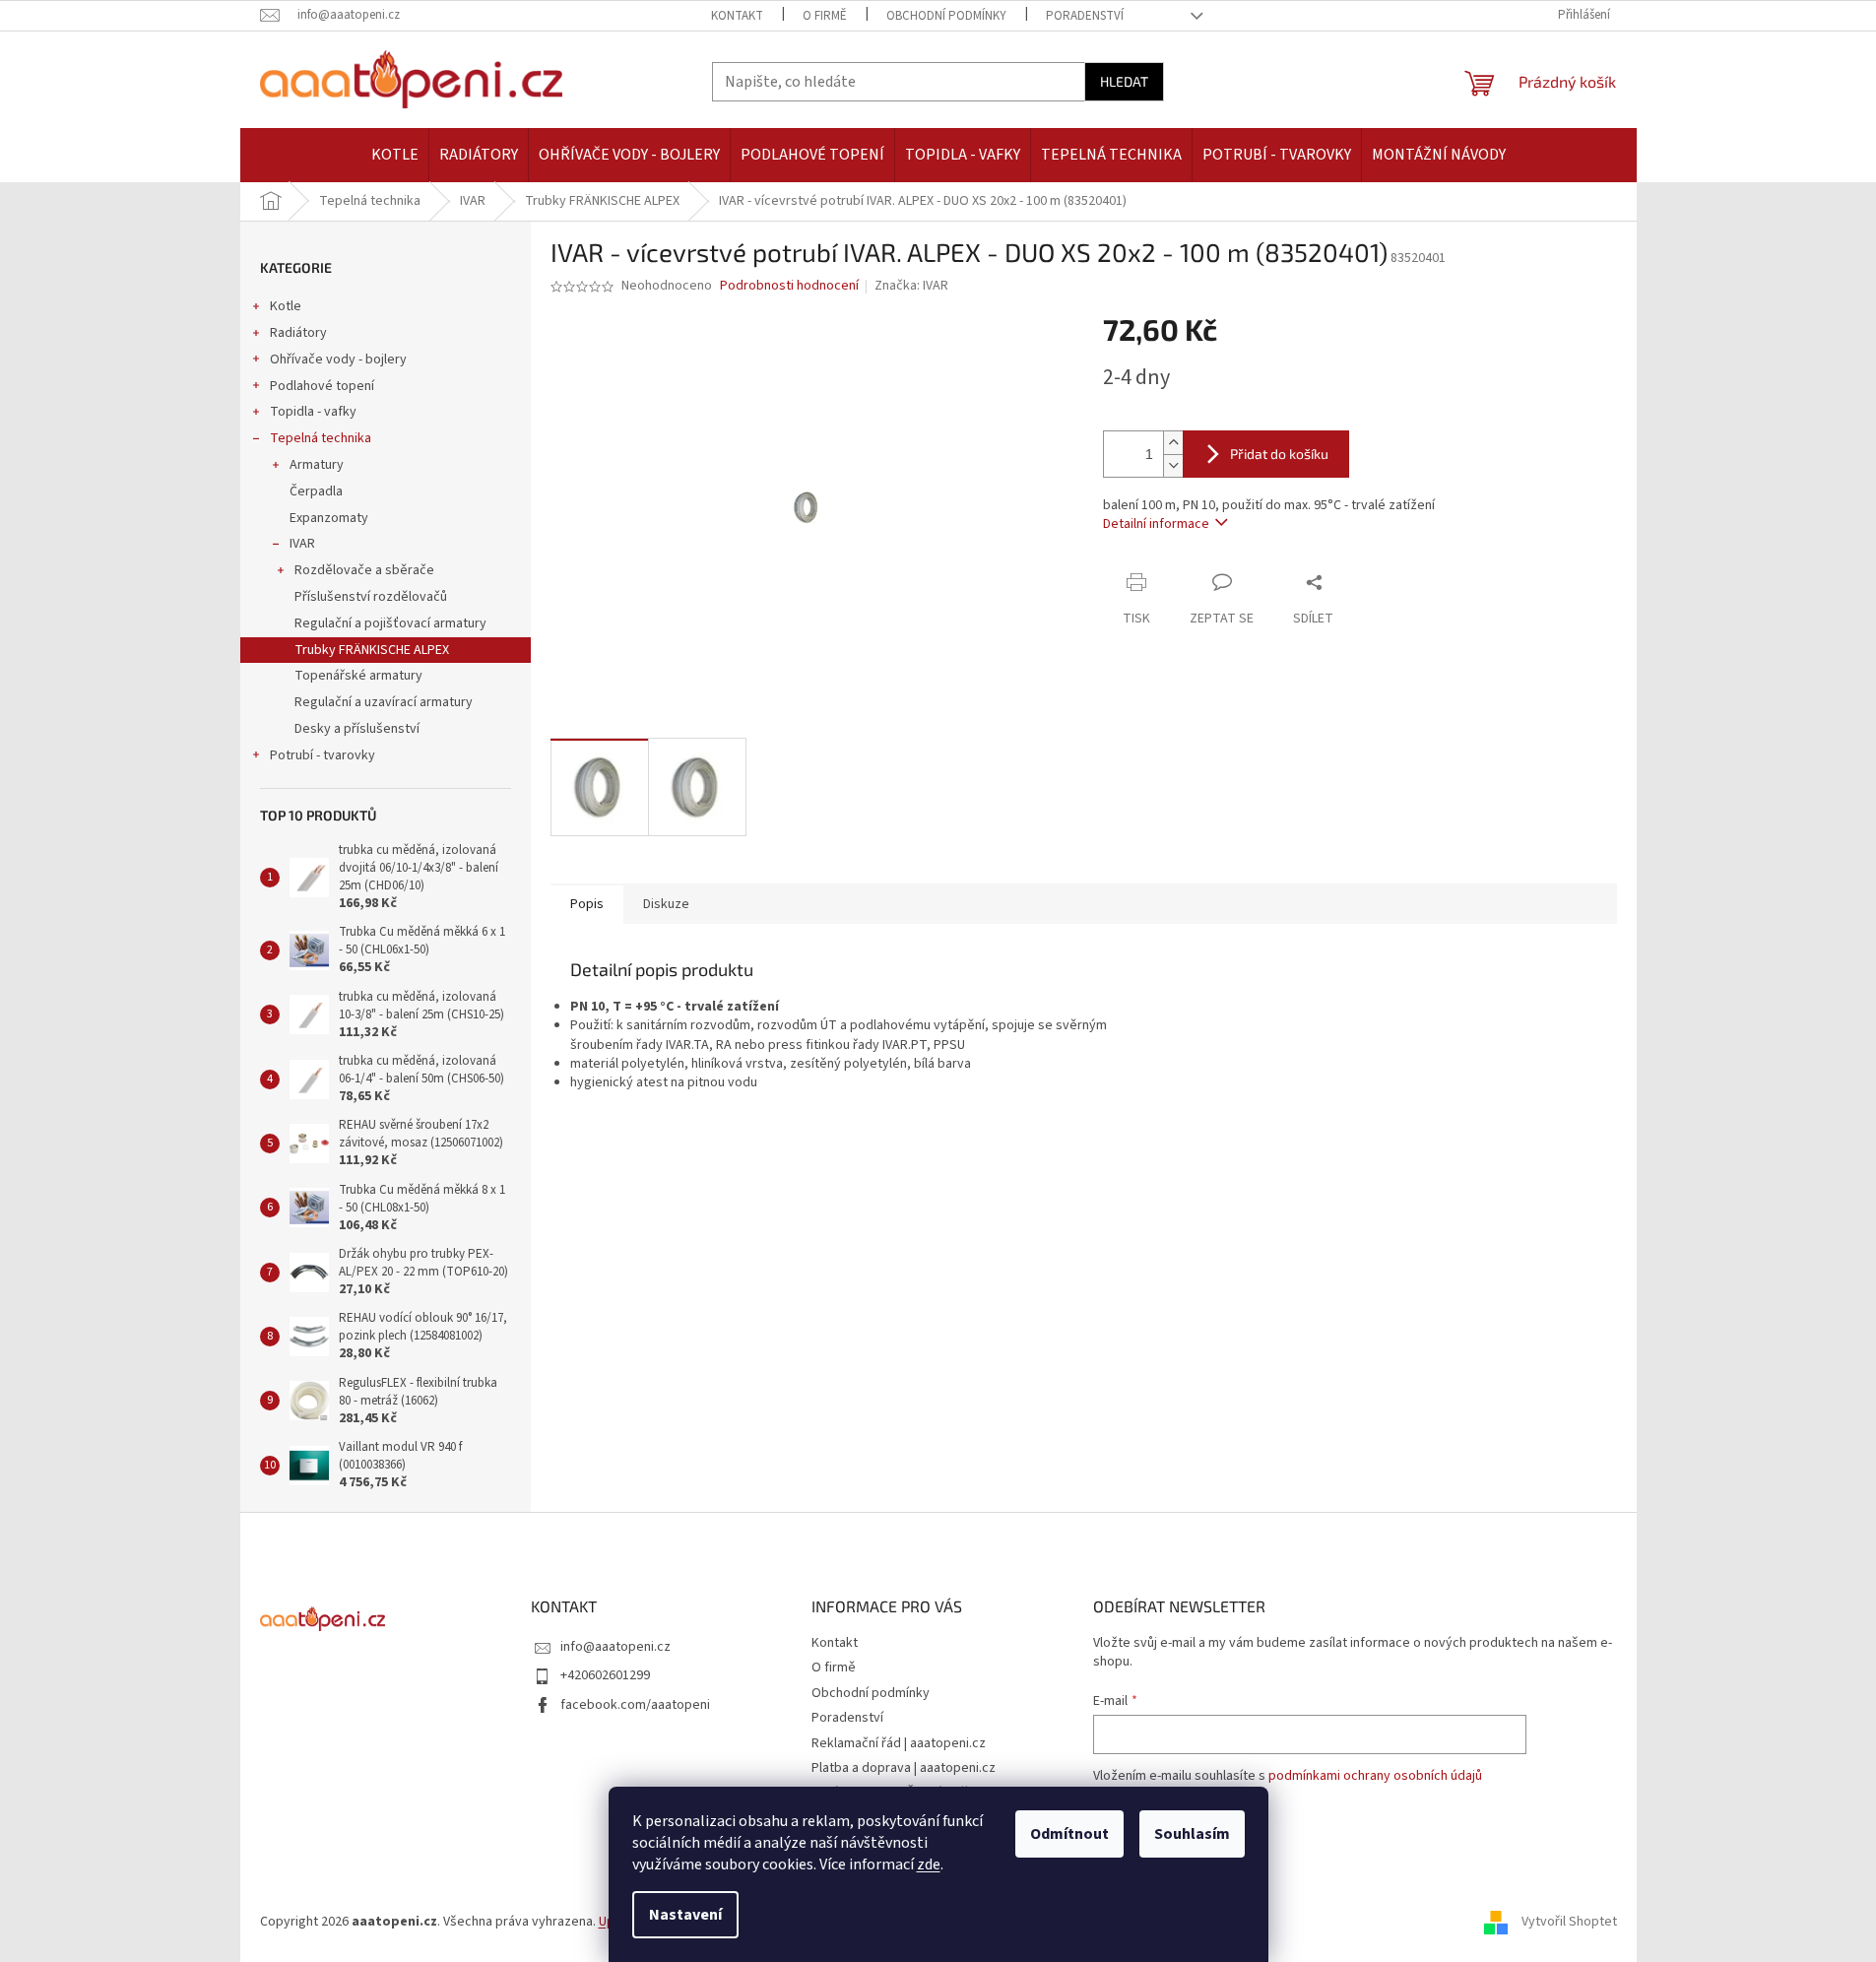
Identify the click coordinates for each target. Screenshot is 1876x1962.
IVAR (302, 544)
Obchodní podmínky (946, 16)
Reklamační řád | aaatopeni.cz (899, 1743)
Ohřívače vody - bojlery (338, 360)
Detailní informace (1156, 524)
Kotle (286, 306)
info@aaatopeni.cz (615, 1647)
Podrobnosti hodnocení (789, 286)
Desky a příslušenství (357, 729)
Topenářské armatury (358, 676)
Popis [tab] (587, 904)
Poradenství (1085, 16)
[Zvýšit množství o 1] (1173, 443)
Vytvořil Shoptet (1569, 1922)
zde (929, 1864)
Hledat (1124, 81)
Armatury (317, 465)
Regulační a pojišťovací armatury (390, 623)
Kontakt (737, 16)
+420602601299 (605, 1675)
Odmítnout (1069, 1834)
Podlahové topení (322, 386)
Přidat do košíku (1279, 454)
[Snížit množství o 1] (1173, 465)
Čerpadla (316, 491)
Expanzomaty (329, 518)
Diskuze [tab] (666, 904)
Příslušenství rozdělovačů (371, 597)
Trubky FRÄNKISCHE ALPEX (372, 650)
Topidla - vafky (313, 412)
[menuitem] (395, 155)
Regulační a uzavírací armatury (384, 702)
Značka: (911, 286)
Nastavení (685, 1915)
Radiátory (298, 333)
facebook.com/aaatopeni (635, 1705)
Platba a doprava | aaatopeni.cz (904, 1768)
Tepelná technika (321, 438)
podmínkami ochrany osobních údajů (1375, 1776)
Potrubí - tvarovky (323, 755)
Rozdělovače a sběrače (364, 570)
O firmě (825, 16)
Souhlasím (1192, 1834)
